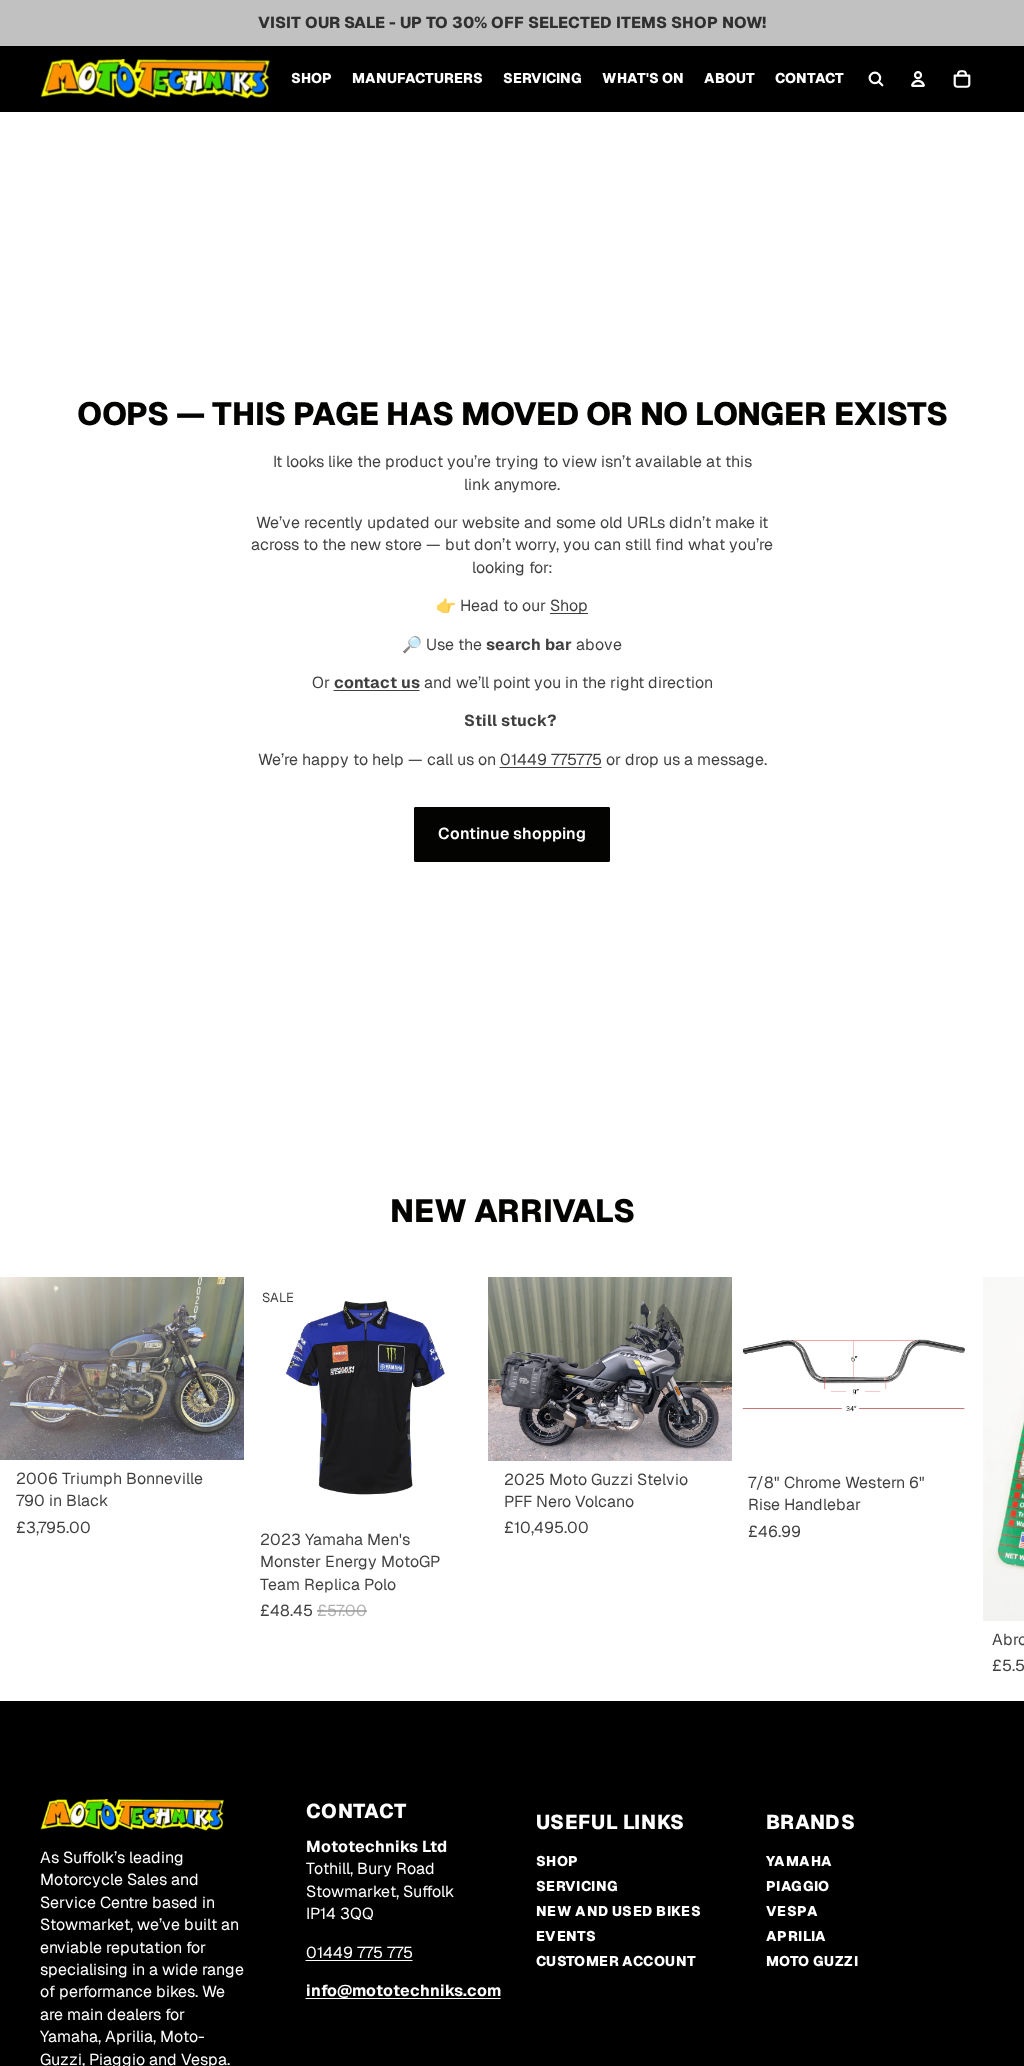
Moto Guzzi (812, 1961)
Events (566, 1936)
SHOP (557, 1861)
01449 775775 (551, 759)
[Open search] (876, 79)
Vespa (792, 1911)
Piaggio (798, 1886)
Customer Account (616, 1961)
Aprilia (796, 1936)
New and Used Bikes (619, 1911)
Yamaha (799, 1861)
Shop (569, 605)
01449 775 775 (359, 1952)
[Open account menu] (918, 79)
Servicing (577, 1886)
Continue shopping (512, 833)
